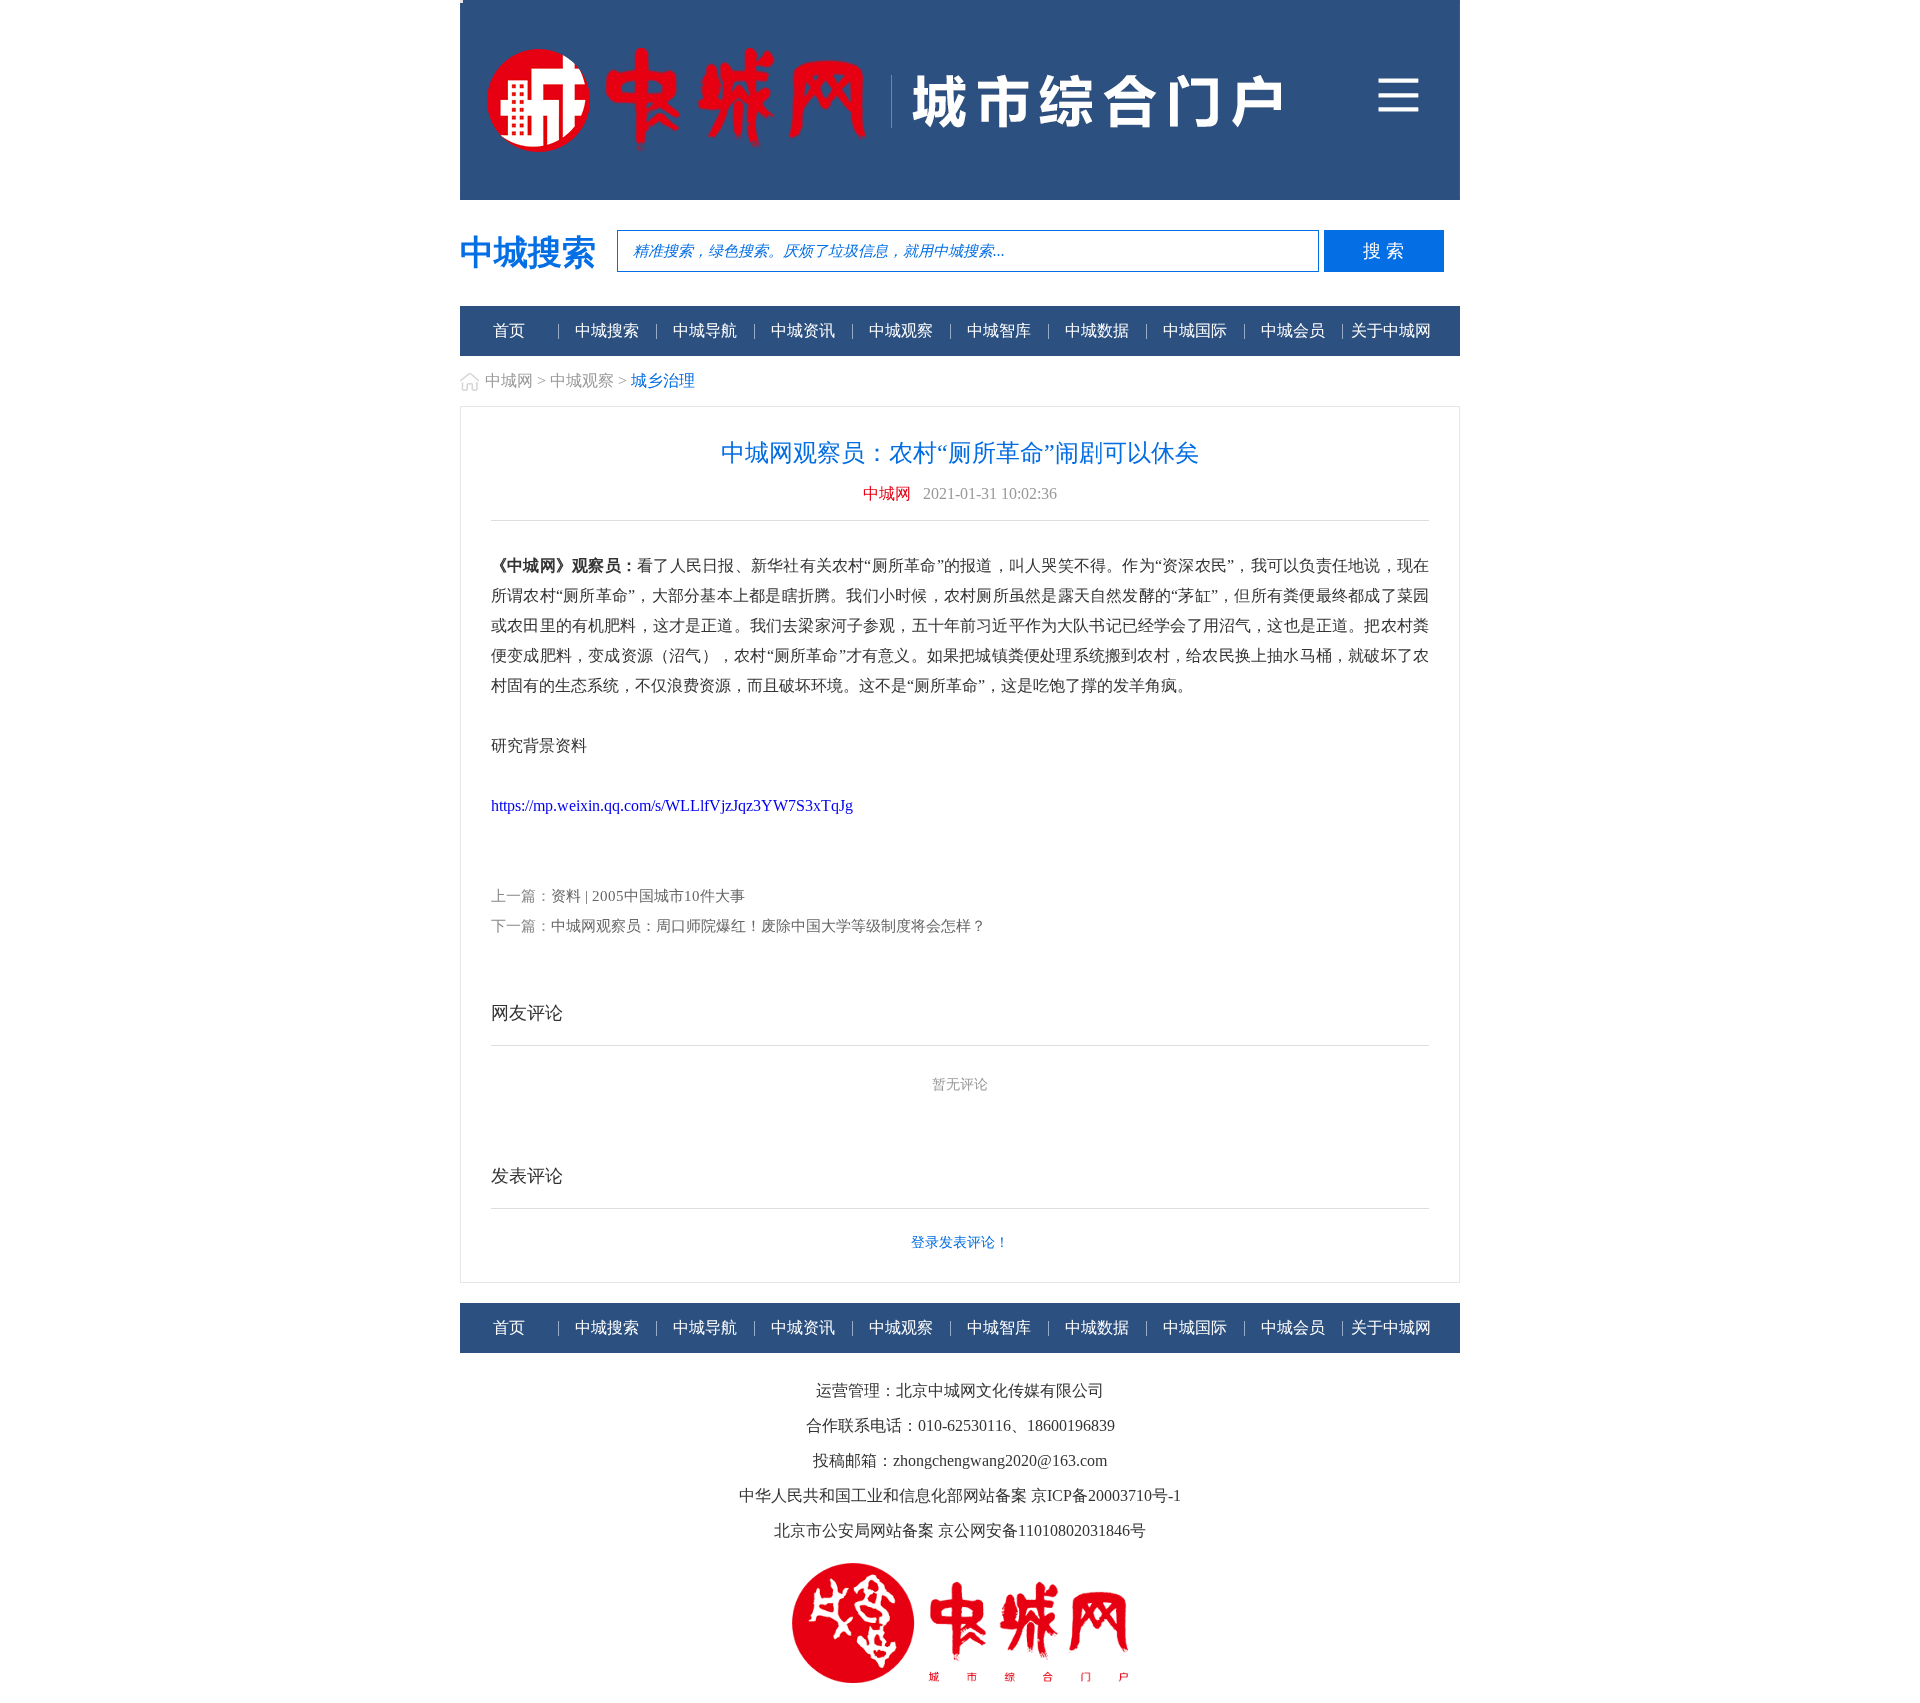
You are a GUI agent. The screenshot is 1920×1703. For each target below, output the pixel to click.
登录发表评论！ (960, 1242)
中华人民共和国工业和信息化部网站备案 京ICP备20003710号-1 (960, 1495)
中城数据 (1097, 330)
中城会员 (1293, 330)
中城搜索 (607, 330)
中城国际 (1195, 330)
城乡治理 (663, 380)
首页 (509, 330)
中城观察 (901, 330)
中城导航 (705, 330)
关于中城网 (1391, 330)
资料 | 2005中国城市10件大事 (648, 896)
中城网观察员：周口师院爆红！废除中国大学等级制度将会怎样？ (768, 926)
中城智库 (999, 330)
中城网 (509, 380)
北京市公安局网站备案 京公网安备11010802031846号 (960, 1530)
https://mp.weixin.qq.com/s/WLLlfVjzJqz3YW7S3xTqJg (672, 805)
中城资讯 (803, 330)
